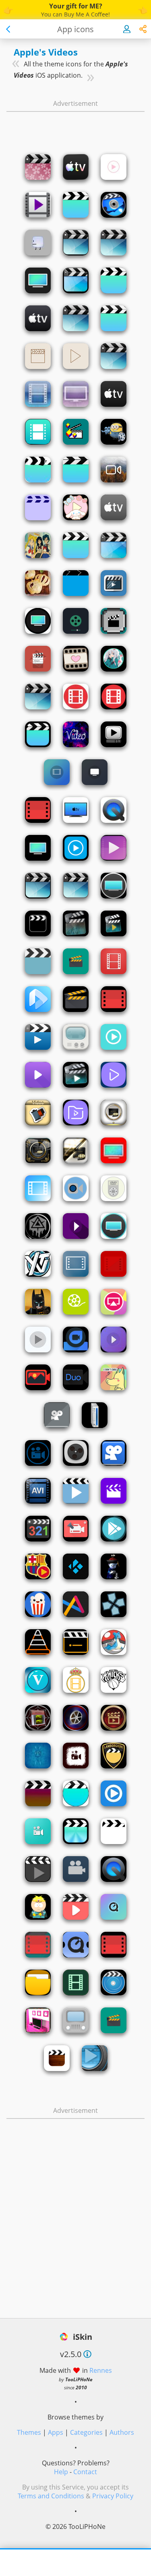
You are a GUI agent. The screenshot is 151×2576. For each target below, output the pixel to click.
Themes (29, 2432)
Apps (56, 2432)
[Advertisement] (76, 125)
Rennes (101, 2370)
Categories (86, 2432)
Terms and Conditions (51, 2496)
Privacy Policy (113, 2496)
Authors (122, 2432)
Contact (85, 2472)
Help (61, 2472)
